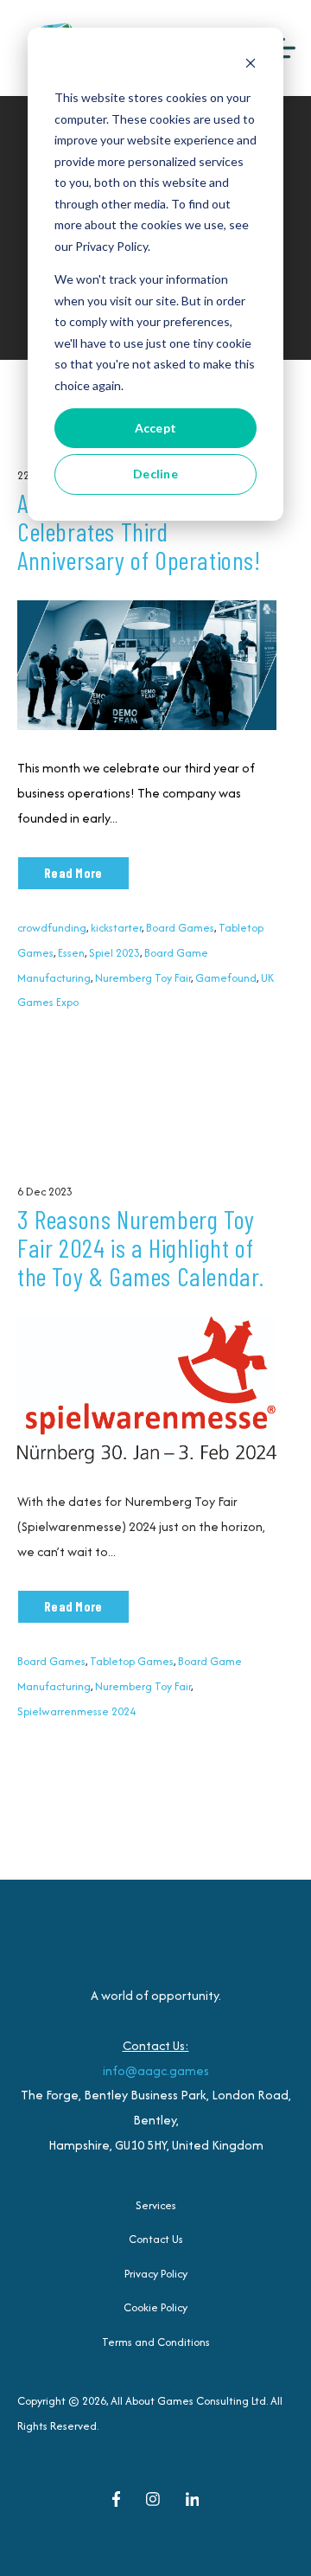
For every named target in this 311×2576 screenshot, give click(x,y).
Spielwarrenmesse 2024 (76, 1711)
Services (156, 2205)
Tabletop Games (132, 1661)
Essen (71, 953)
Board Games (180, 928)
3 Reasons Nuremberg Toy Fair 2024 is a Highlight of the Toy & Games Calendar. (141, 1247)
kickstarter (116, 928)
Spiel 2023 (114, 953)
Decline (155, 474)
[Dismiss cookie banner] (251, 65)
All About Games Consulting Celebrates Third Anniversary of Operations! (143, 531)
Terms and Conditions (156, 2342)
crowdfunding (52, 928)
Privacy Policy (156, 2274)
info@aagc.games (156, 2070)
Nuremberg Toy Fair (143, 978)
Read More (73, 873)
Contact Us (156, 2239)
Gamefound (226, 978)
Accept (156, 428)
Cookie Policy (155, 2307)
